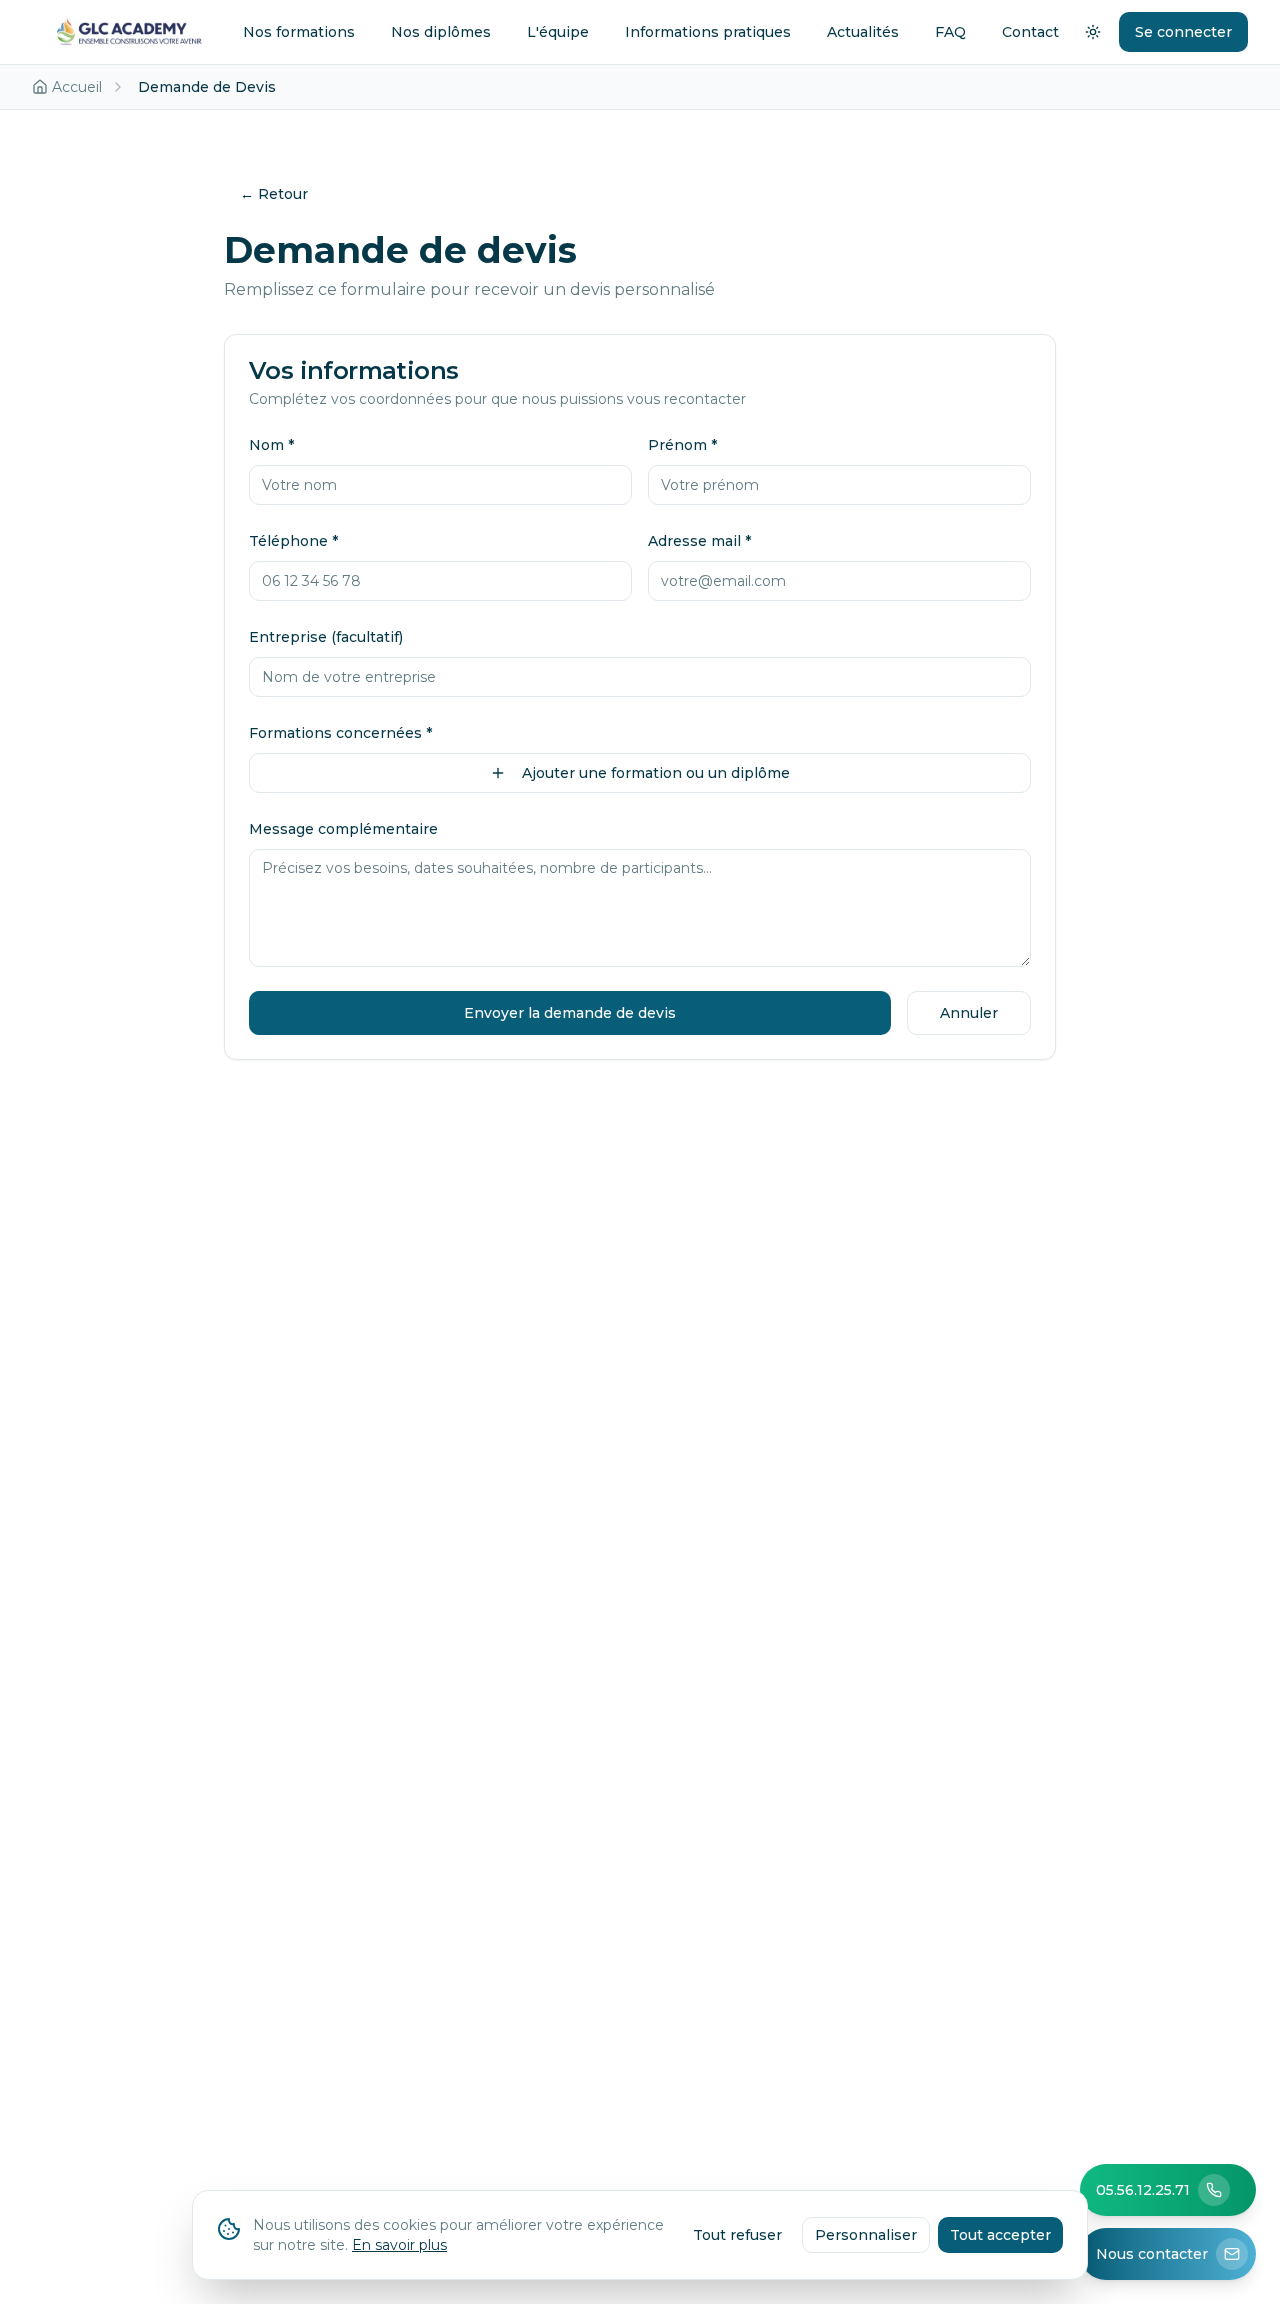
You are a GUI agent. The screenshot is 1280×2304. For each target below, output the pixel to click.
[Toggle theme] (1093, 32)
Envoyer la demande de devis (570, 1013)
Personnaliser (866, 2235)
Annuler (969, 1013)
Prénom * (682, 445)
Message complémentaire (343, 829)
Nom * (271, 445)
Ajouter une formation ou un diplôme (656, 773)
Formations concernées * (340, 733)
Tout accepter (1000, 2235)
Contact (1030, 32)
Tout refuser (737, 2235)
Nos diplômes (441, 32)
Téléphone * (293, 541)
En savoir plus (399, 2245)
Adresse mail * (699, 541)
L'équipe (558, 32)
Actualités (863, 32)
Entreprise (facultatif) (326, 637)
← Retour (274, 194)
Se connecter (1183, 32)
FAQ (950, 32)
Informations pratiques (708, 32)
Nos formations (299, 32)
